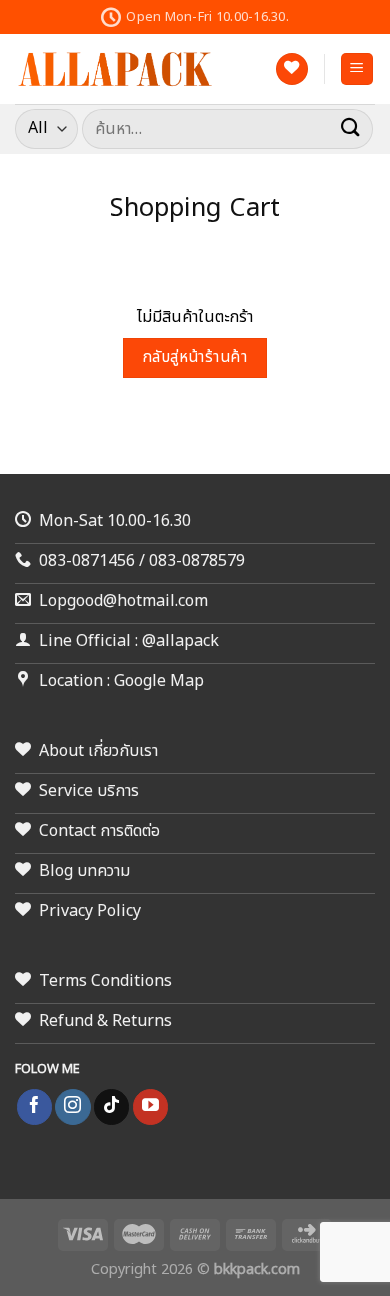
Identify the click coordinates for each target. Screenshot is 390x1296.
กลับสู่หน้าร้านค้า (195, 357)
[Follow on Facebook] (34, 1107)
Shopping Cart (195, 209)
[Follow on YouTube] (150, 1107)
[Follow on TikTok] (111, 1107)
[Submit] (351, 128)
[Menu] (357, 69)
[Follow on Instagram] (72, 1107)
